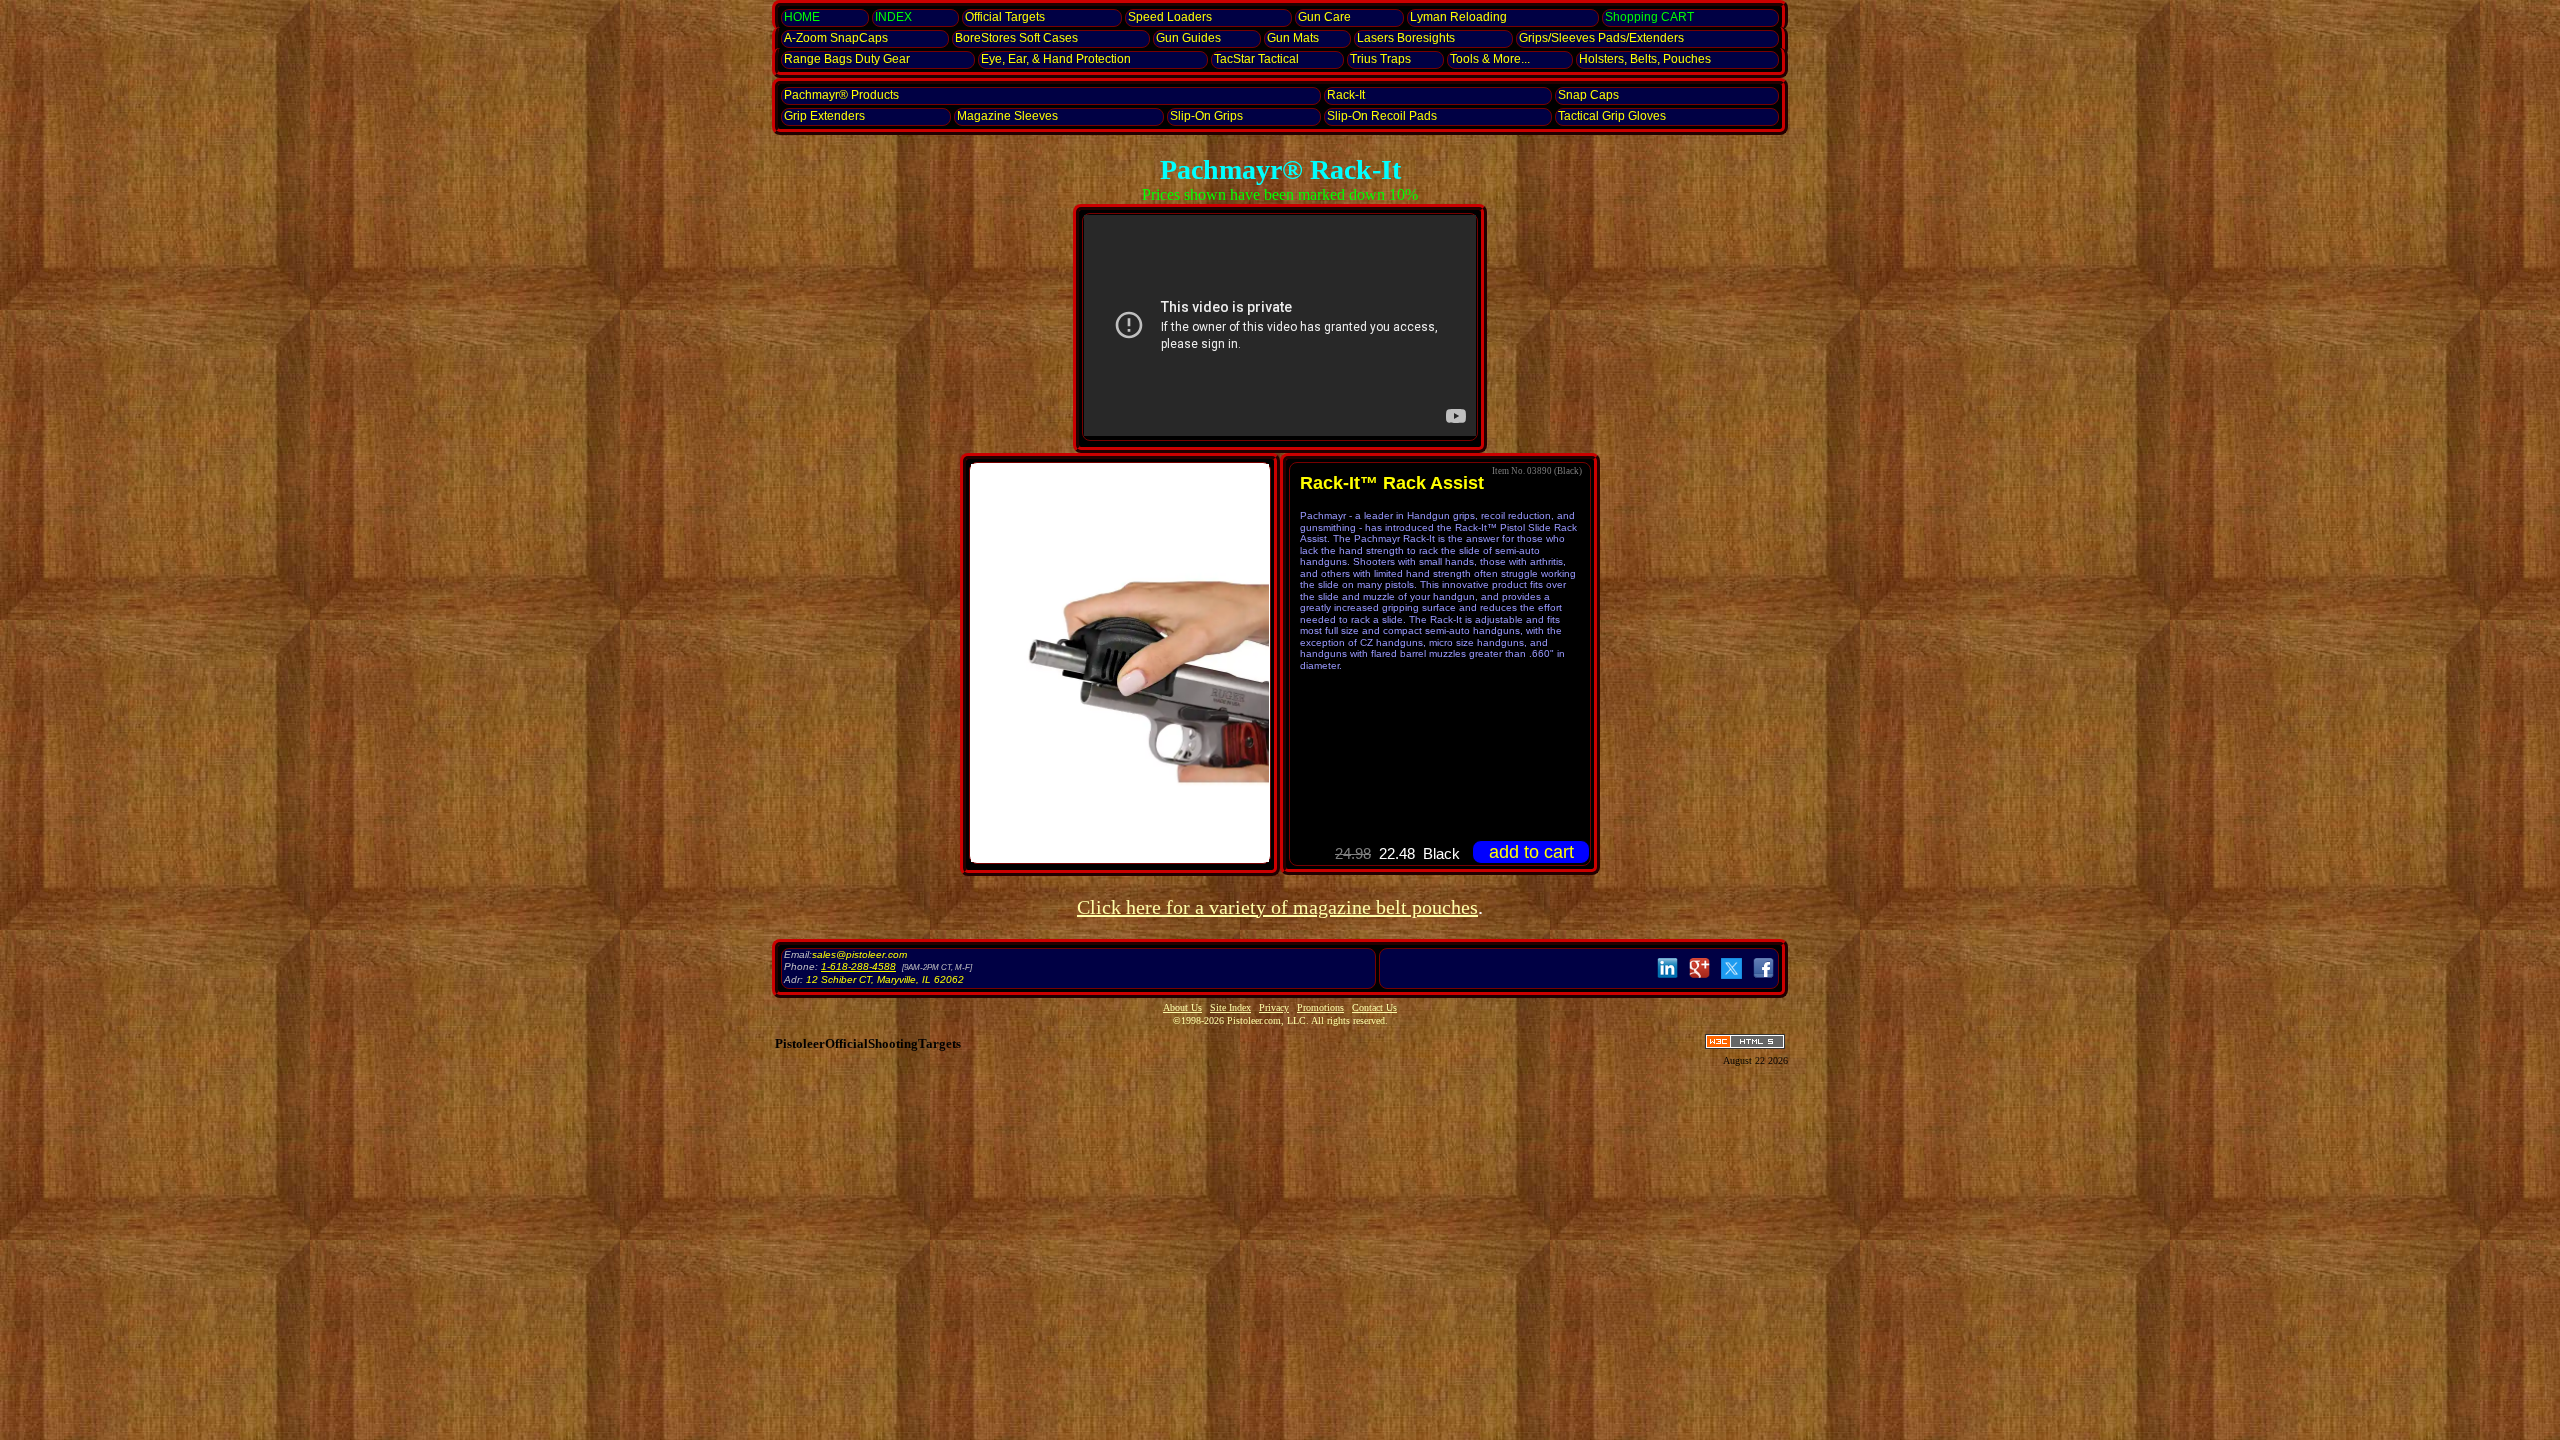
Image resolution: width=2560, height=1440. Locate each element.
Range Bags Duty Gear (847, 59)
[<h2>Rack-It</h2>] (1120, 662)
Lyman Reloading (1458, 17)
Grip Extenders (824, 116)
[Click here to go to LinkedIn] (1667, 979)
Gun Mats (1293, 38)
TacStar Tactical (1256, 59)
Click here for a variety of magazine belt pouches (1277, 907)
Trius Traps (1380, 59)
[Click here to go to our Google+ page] (1699, 979)
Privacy (1274, 1007)
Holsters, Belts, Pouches (1645, 59)
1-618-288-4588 (858, 966)
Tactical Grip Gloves (1612, 116)
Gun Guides (1188, 38)
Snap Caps (1588, 95)
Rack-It (1346, 95)
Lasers (1406, 38)
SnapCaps (836, 38)
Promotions (1320, 1007)
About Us (1182, 1007)
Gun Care (1324, 17)
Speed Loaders (1170, 17)
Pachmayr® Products (841, 95)
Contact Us (1374, 1007)
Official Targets (1005, 17)
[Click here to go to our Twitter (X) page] (1731, 979)
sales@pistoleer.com (859, 954)
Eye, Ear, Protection (1056, 59)
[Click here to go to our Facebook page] (1763, 979)
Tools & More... (1490, 59)
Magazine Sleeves (1007, 116)
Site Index (1230, 1007)
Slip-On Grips (1206, 116)
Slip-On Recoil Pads (1382, 116)
